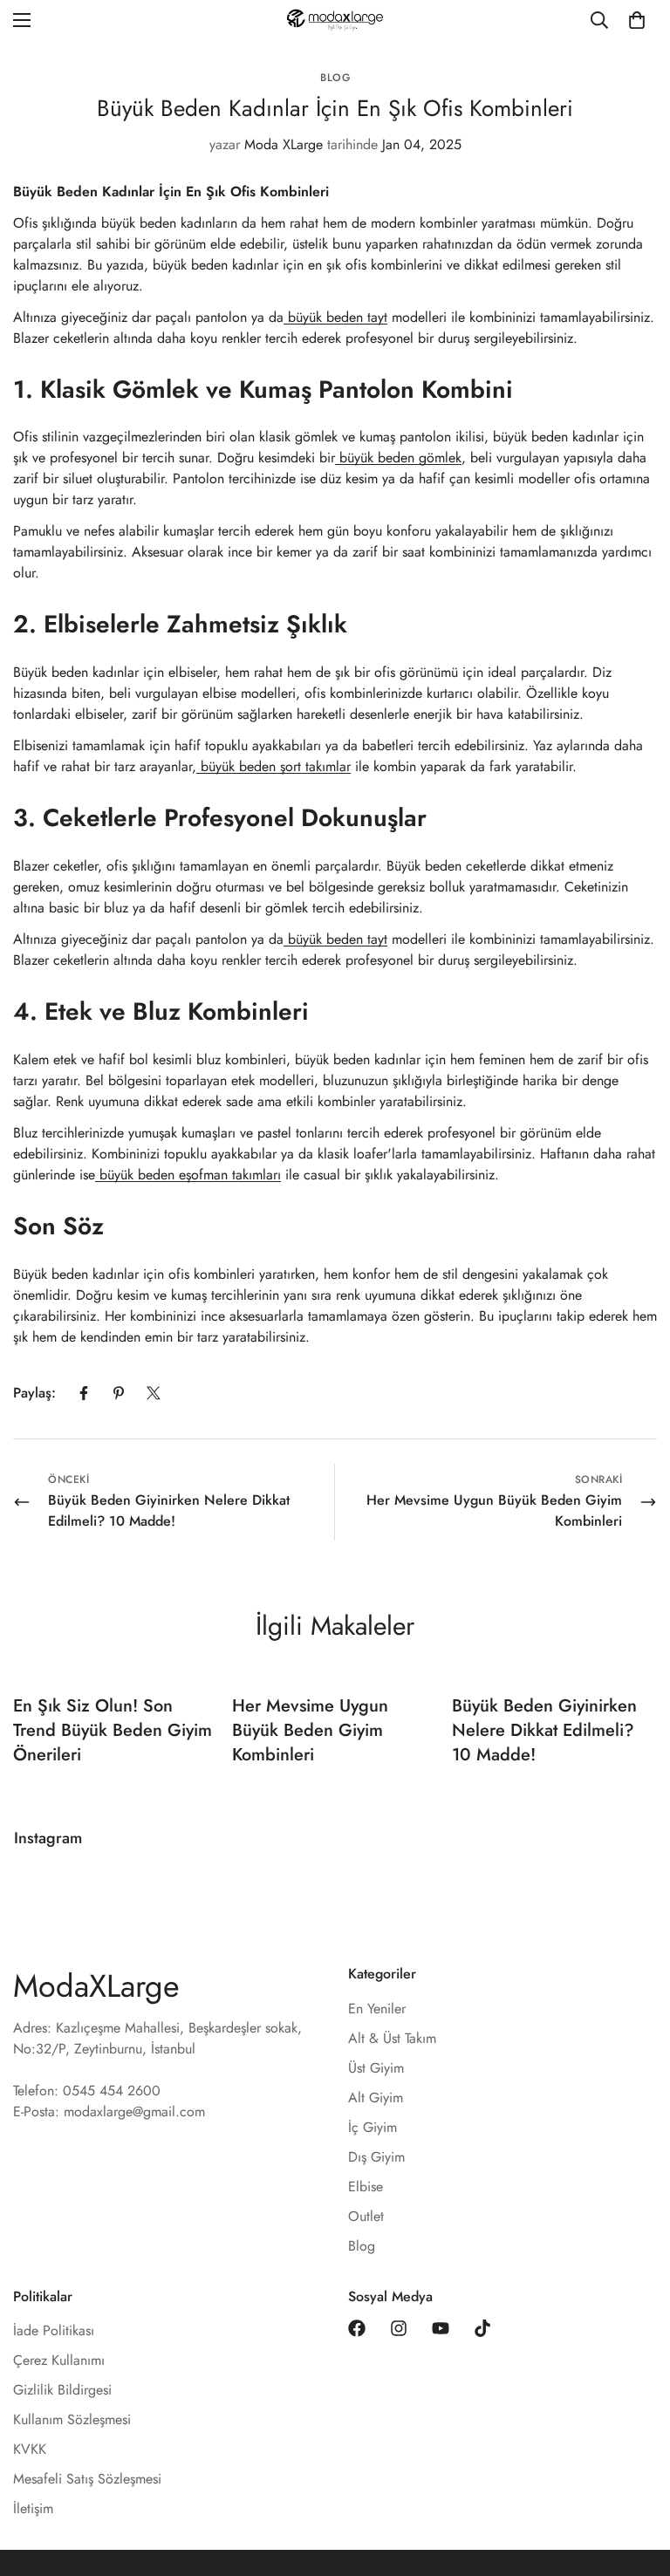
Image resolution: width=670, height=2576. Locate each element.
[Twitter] (154, 1393)
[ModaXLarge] (335, 20)
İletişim (33, 2508)
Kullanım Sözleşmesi (72, 2419)
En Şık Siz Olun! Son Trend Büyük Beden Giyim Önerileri (113, 1730)
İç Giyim (373, 2127)
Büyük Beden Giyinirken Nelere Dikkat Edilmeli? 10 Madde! (544, 1730)
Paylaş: (34, 1393)
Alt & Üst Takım (392, 2038)
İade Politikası (54, 2330)
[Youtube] (441, 2328)
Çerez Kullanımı (59, 2360)
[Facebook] (84, 1393)
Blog (335, 78)
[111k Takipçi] (399, 2328)
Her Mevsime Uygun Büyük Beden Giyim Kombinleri (310, 1730)
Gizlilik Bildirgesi (62, 2390)
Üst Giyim (376, 2068)
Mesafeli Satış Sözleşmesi (87, 2479)
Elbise (366, 2187)
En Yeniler (377, 2009)
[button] (637, 20)
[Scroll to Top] (636, 2481)
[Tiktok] (482, 2328)
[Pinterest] (119, 1393)
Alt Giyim (376, 2098)
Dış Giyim (376, 2157)
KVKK (30, 2449)
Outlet (366, 2216)
